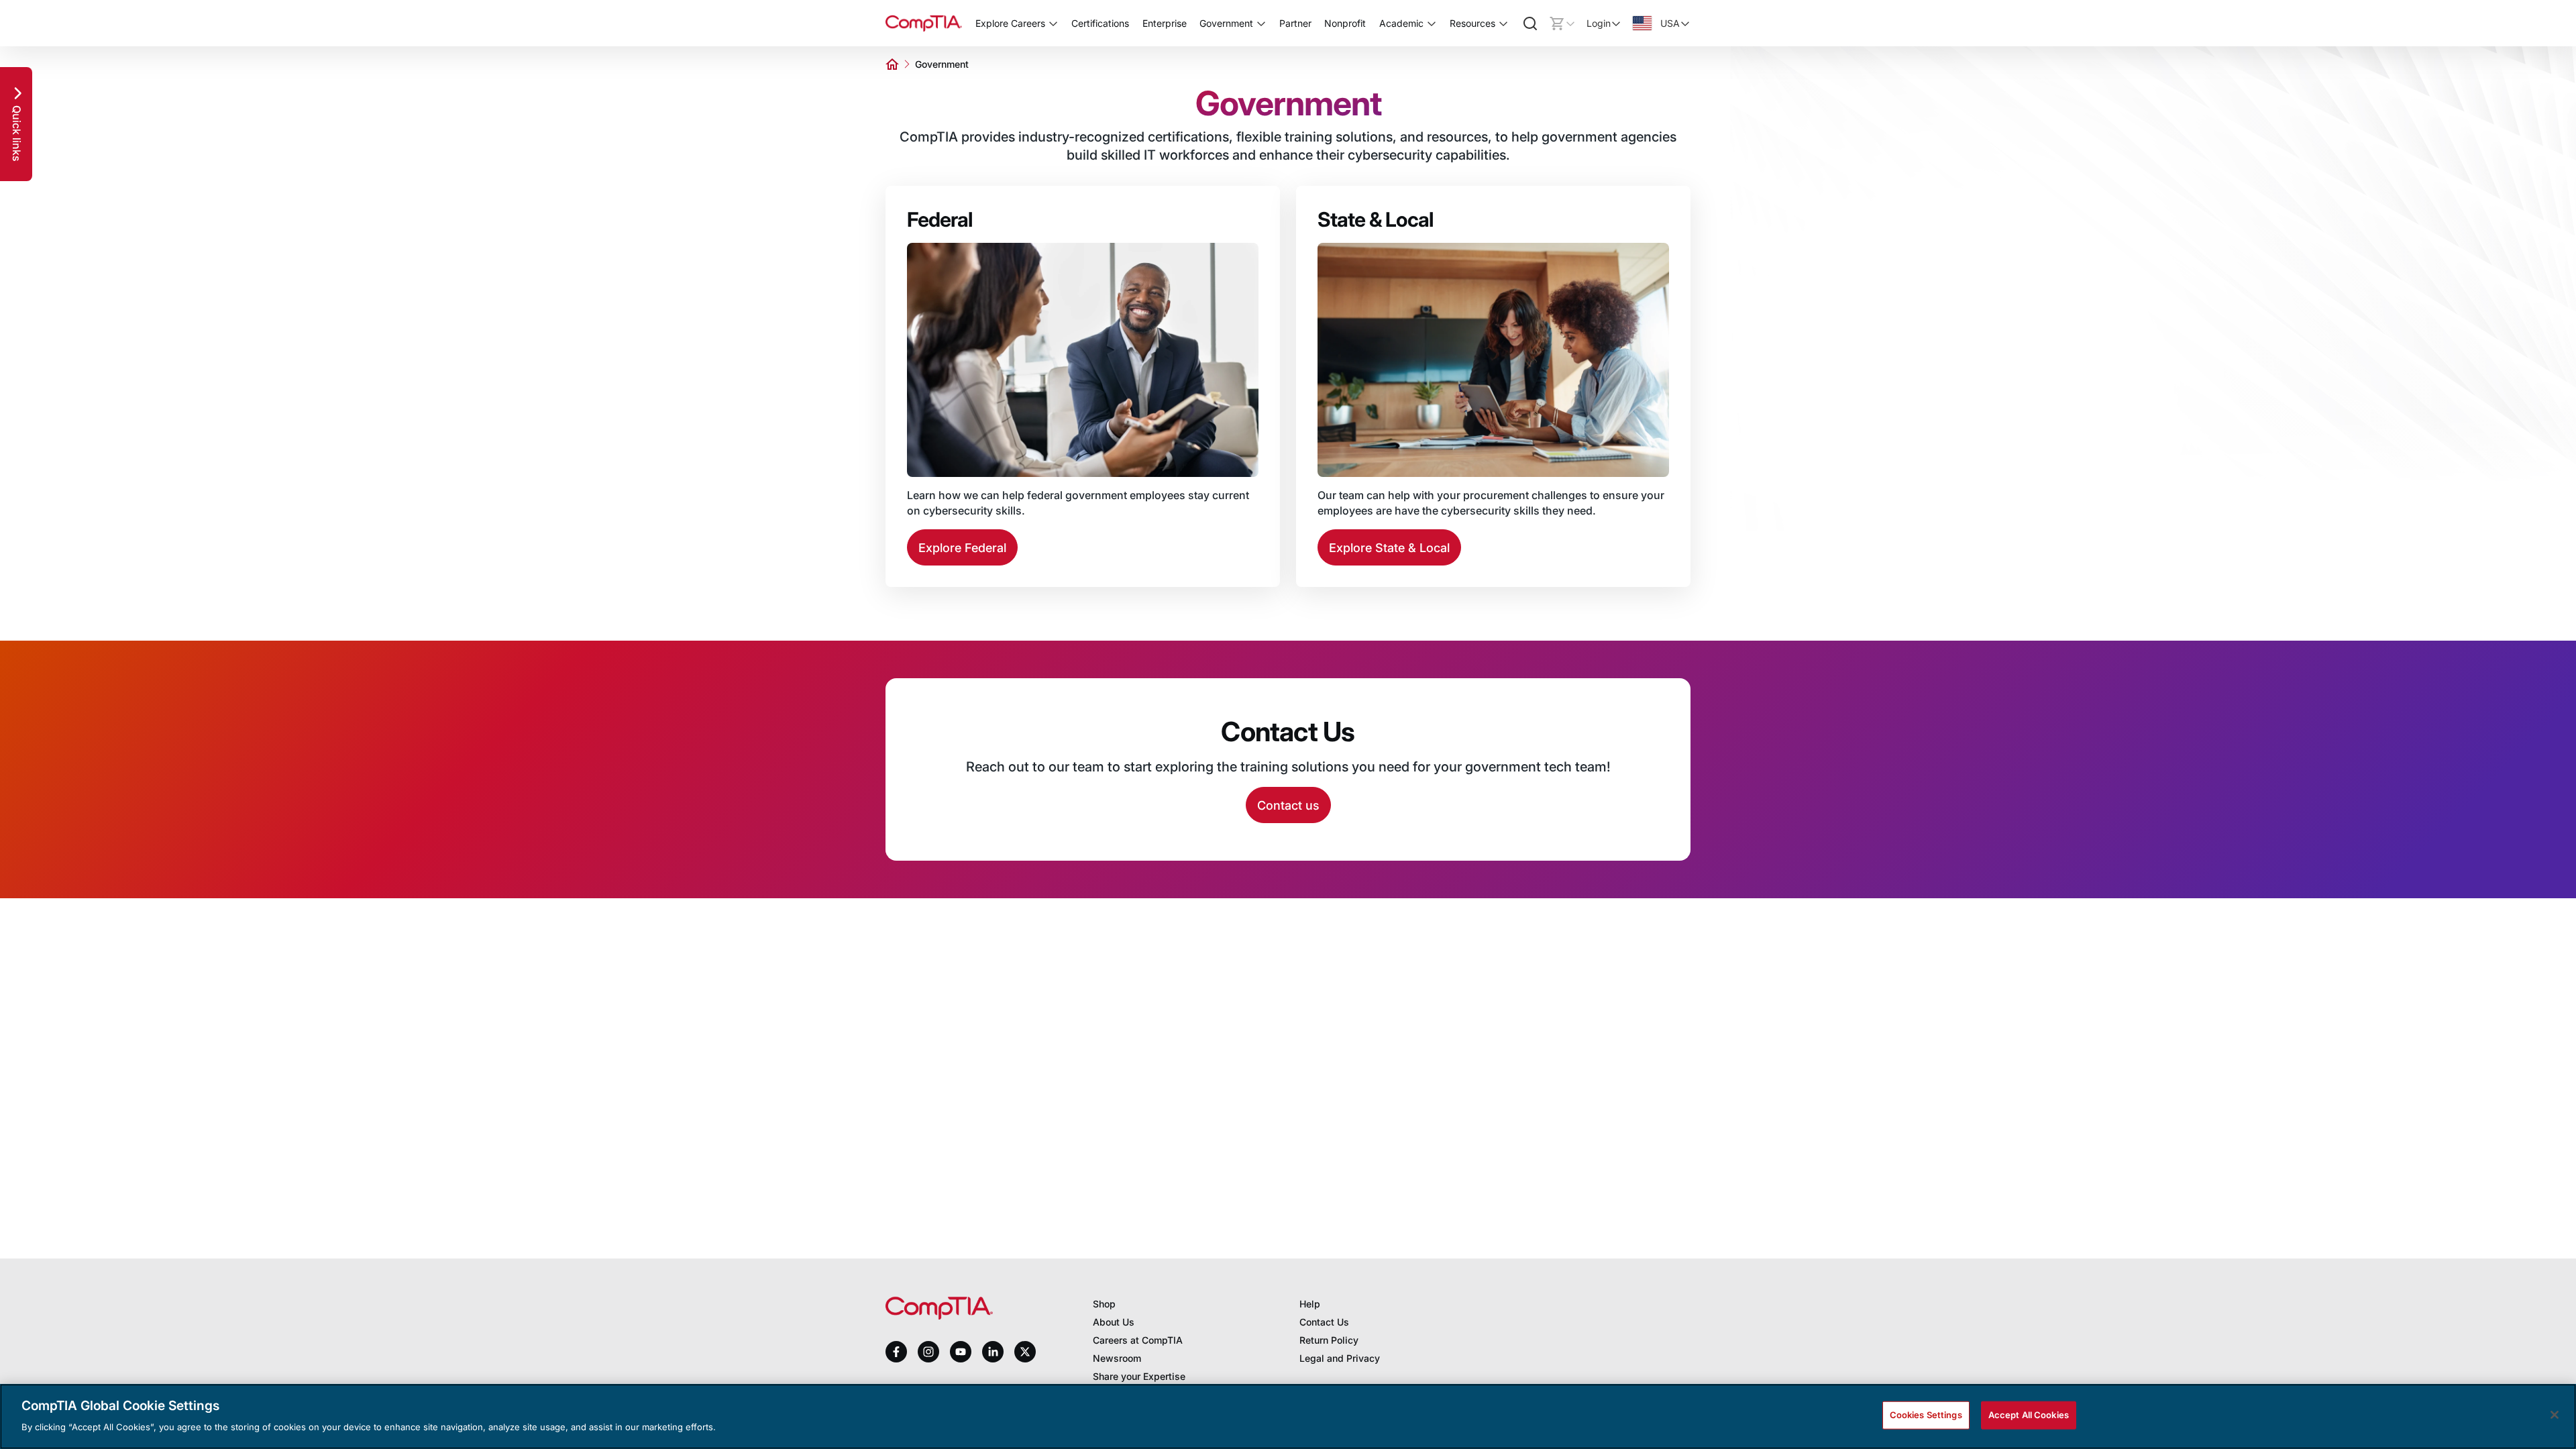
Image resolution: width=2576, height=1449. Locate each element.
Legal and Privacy (1340, 1358)
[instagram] (928, 1352)
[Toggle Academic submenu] (1432, 23)
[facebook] (896, 1352)
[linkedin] (993, 1351)
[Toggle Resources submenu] (1503, 23)
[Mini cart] (1562, 23)
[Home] (924, 23)
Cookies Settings (1926, 1415)
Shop (1104, 1304)
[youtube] (961, 1352)
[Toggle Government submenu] (1261, 23)
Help (1310, 1304)
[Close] (2555, 1415)
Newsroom (1117, 1358)
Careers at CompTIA (1138, 1340)
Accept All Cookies (2029, 1415)
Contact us (1288, 805)
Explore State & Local (1389, 548)
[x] (1025, 1352)
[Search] (1530, 23)
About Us (1114, 1322)
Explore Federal (962, 548)
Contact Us (1324, 1322)
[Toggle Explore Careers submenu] (1053, 23)
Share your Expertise (1139, 1376)
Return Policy (1329, 1340)
